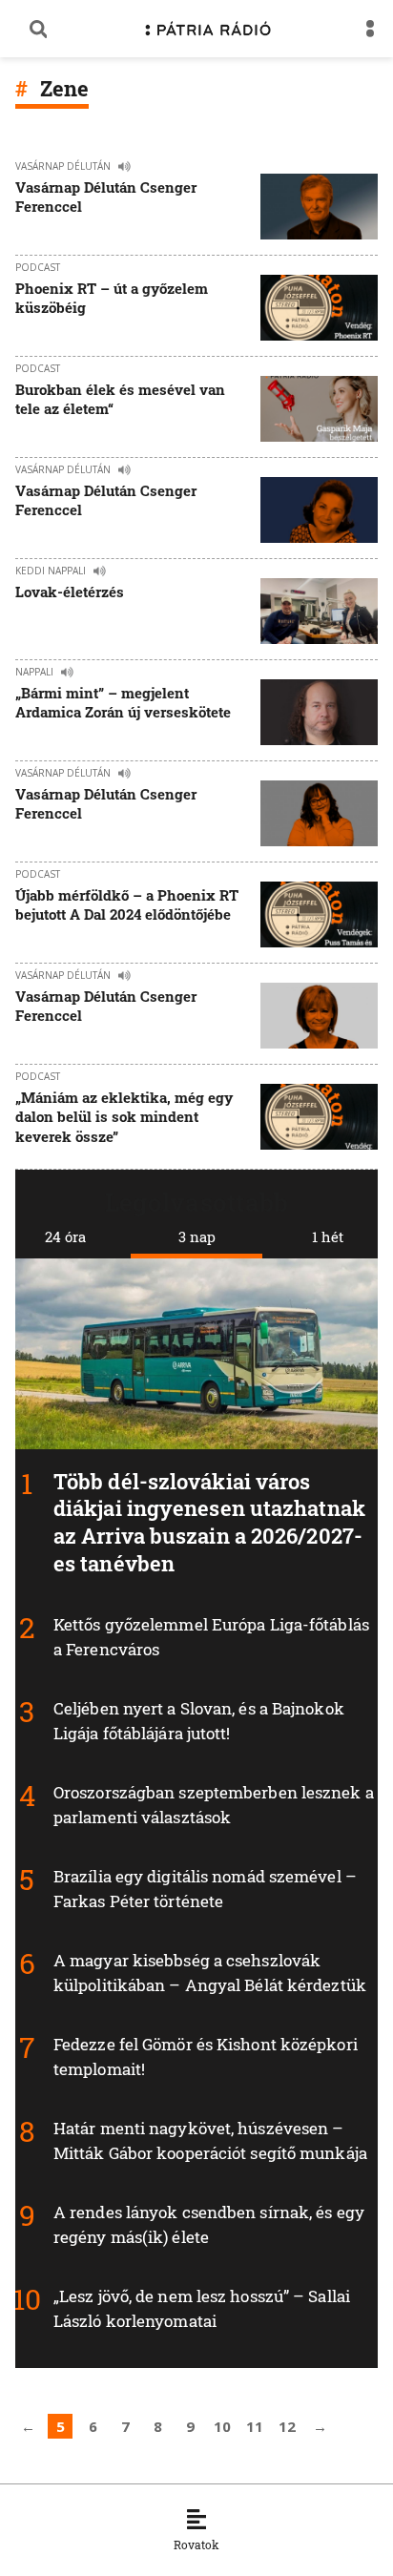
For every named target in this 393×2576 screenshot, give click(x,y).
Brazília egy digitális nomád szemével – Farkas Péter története (205, 1889)
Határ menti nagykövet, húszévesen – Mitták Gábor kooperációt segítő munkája (210, 2140)
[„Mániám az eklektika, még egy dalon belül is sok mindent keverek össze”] (319, 1119)
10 (222, 2426)
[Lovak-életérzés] (319, 611)
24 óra (65, 1236)
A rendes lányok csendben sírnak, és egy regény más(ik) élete (209, 2224)
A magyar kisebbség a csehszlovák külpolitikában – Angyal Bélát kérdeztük (210, 1973)
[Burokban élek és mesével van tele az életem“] (319, 409)
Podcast (38, 267)
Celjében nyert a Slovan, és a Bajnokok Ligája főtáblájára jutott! (199, 1721)
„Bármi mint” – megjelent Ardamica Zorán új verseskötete (123, 702)
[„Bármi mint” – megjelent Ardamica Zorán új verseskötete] (319, 712)
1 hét (328, 1236)
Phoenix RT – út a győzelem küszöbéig (112, 298)
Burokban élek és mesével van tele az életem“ (120, 399)
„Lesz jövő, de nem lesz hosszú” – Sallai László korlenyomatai (202, 2308)
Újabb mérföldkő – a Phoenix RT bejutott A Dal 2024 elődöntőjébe (127, 904)
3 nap (197, 1236)
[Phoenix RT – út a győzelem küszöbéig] (319, 308)
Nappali (34, 672)
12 (287, 2426)
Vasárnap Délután (63, 166)
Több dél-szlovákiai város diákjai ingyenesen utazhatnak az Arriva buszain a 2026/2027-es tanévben (209, 1522)
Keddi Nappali (51, 571)
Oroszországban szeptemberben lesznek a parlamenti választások (214, 1805)
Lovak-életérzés (70, 592)
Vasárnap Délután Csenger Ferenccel (106, 197)
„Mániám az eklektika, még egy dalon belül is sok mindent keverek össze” (124, 1117)
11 (255, 2426)
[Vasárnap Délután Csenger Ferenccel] (319, 207)
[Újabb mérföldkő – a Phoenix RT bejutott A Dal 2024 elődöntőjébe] (319, 914)
